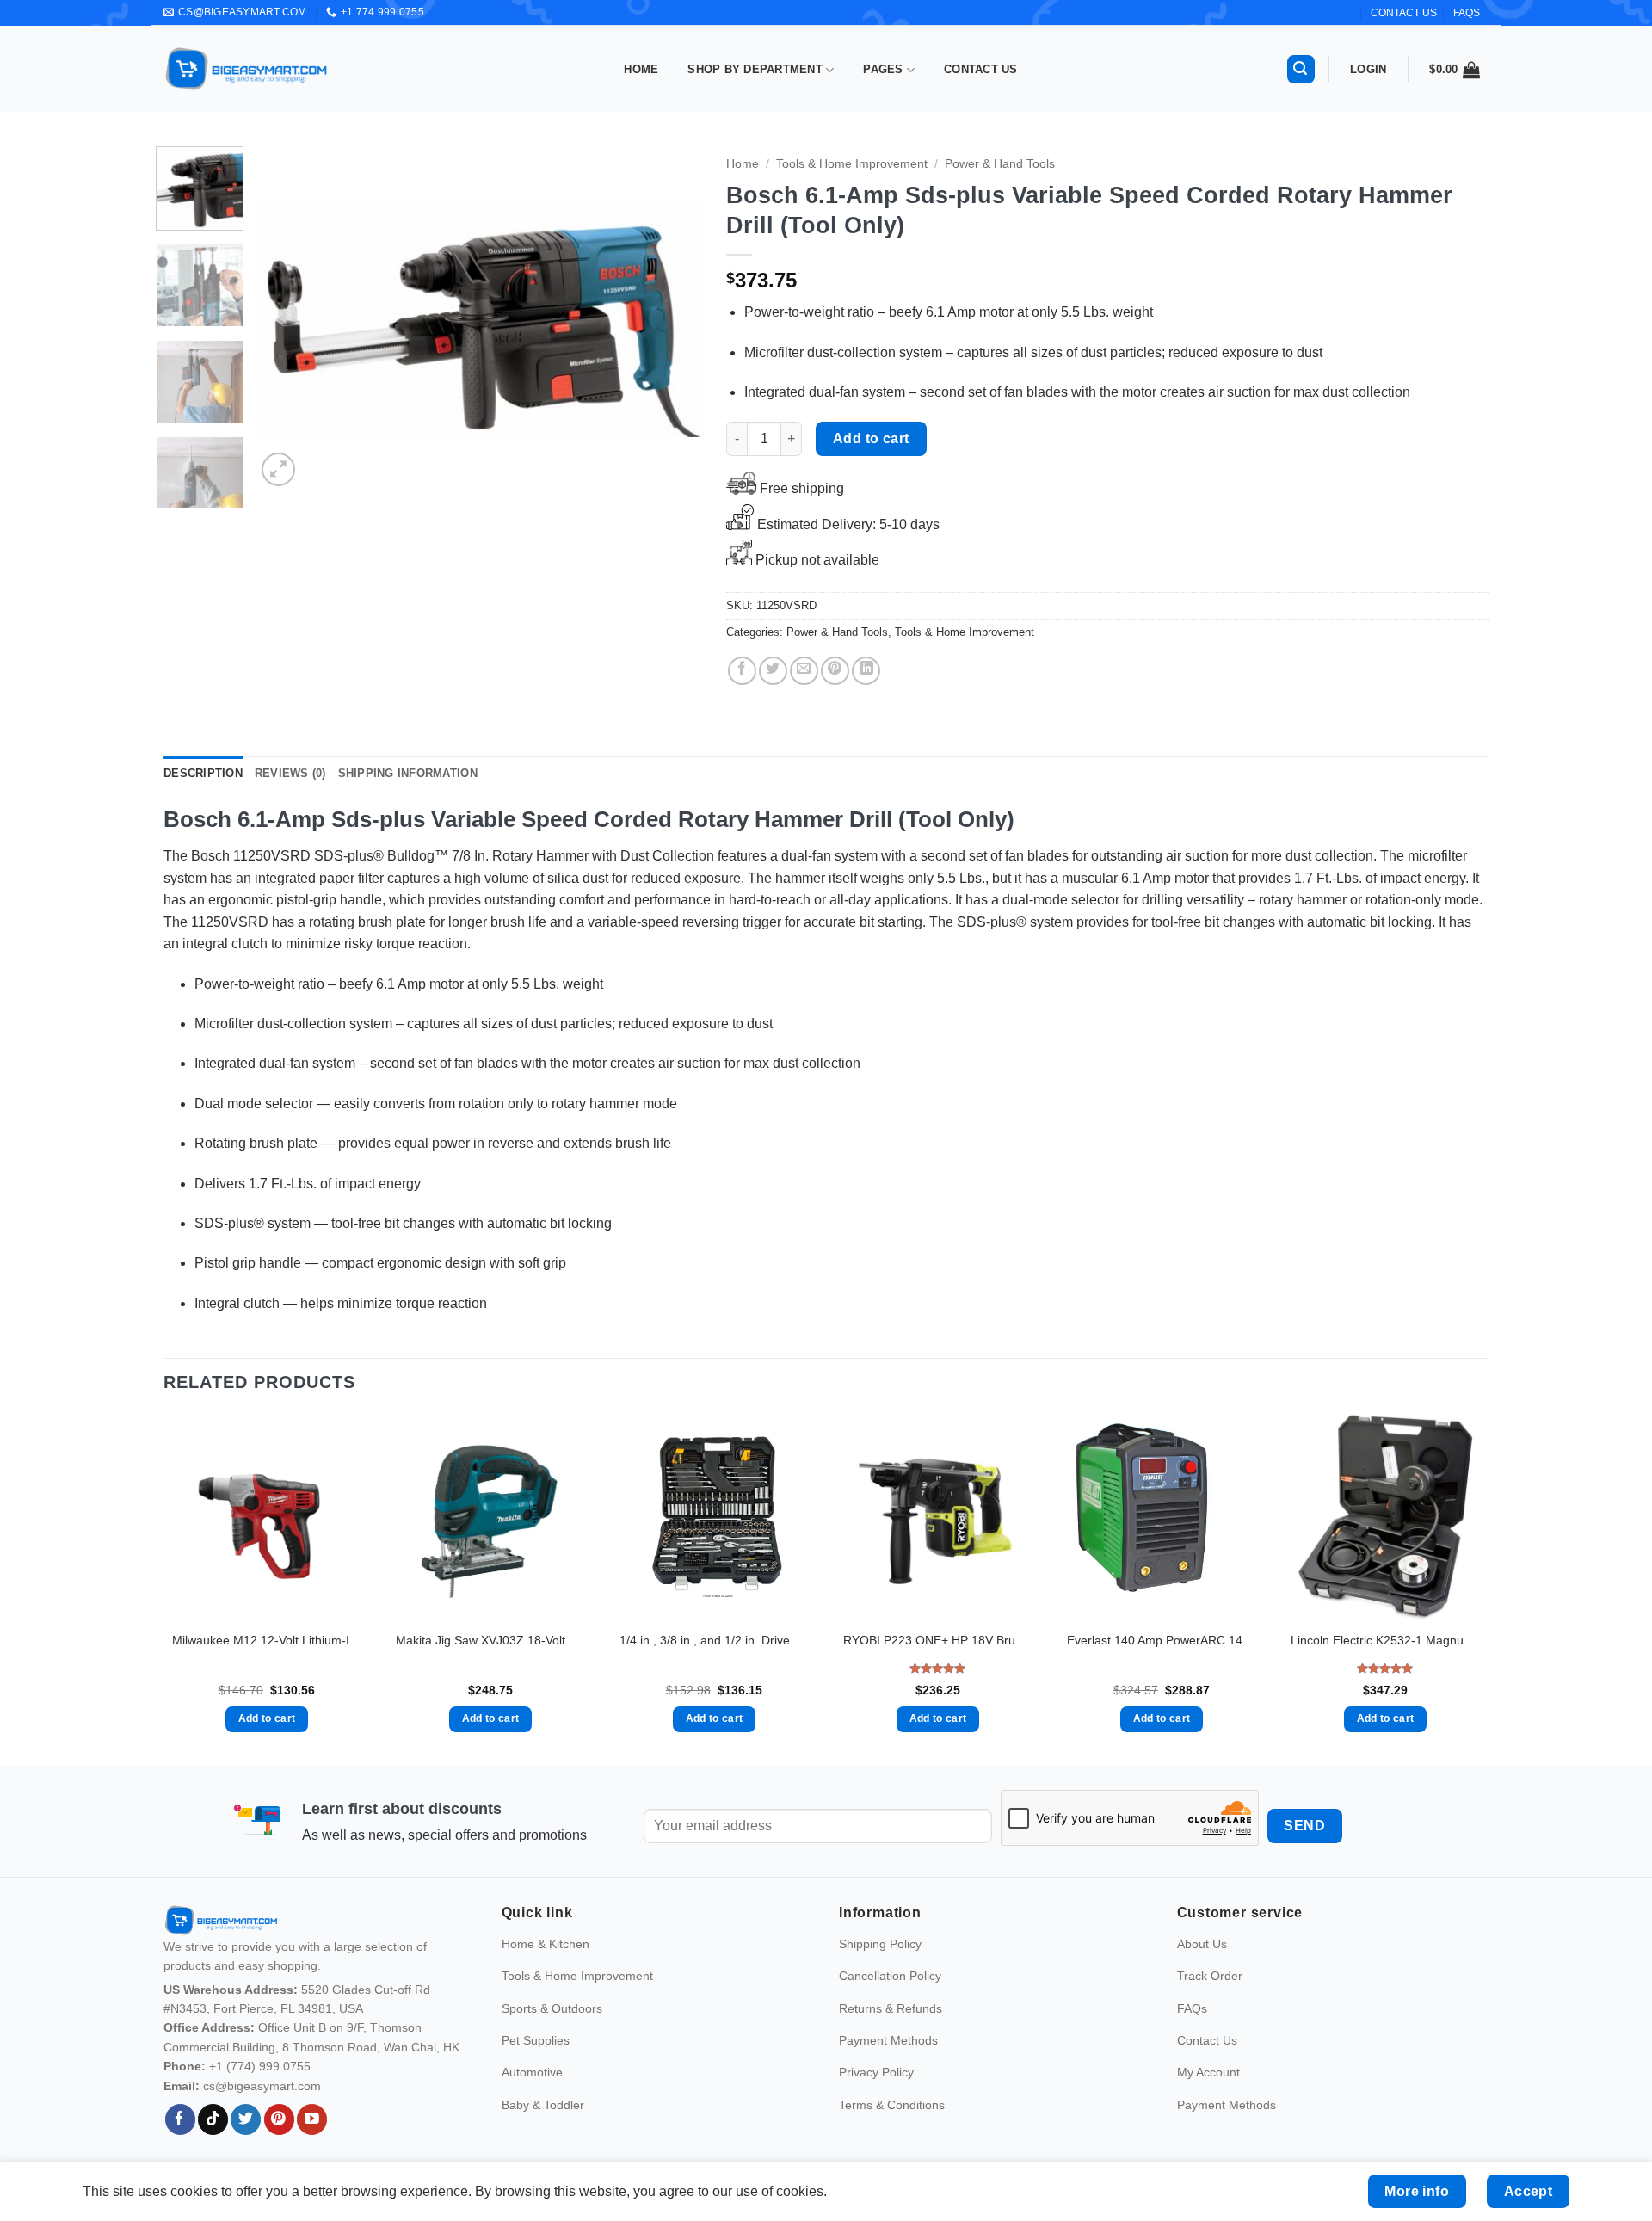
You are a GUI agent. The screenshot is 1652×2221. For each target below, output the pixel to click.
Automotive (532, 2072)
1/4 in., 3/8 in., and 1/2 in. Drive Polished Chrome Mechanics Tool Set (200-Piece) (714, 1640)
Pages (883, 69)
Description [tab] (203, 773)
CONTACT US (1404, 13)
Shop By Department (755, 69)
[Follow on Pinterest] (279, 2119)
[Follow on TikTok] (213, 2119)
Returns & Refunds (891, 2008)
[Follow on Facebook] (180, 2119)
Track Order (1210, 1976)
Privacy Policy (876, 2072)
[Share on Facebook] (742, 671)
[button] (1301, 69)
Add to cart (871, 438)
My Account (1208, 2072)
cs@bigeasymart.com (262, 2086)
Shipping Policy (880, 1944)
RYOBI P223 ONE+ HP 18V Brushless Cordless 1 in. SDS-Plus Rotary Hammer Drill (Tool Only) (938, 1640)
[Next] (670, 318)
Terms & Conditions (892, 2105)
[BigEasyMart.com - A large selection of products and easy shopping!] (247, 69)
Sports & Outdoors (552, 2008)
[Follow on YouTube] (312, 2119)
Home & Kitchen (546, 1944)
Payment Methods (888, 2040)
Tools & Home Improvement (852, 164)
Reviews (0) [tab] (290, 773)
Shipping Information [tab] (408, 773)
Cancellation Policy (890, 1976)
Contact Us (981, 69)
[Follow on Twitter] (246, 2119)
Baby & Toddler (543, 2105)
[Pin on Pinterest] (835, 671)
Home (641, 69)
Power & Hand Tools (1000, 164)
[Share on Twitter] (773, 671)
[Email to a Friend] (804, 671)
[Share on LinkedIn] (866, 671)
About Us (1202, 1944)
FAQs (1467, 13)
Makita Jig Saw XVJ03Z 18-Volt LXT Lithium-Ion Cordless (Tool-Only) (490, 1640)
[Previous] (287, 318)
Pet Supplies (536, 2040)
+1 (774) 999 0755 (260, 2066)
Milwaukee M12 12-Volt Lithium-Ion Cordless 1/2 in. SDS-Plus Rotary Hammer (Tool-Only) (267, 1640)
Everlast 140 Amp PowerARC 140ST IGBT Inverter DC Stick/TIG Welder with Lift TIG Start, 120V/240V (1162, 1640)
